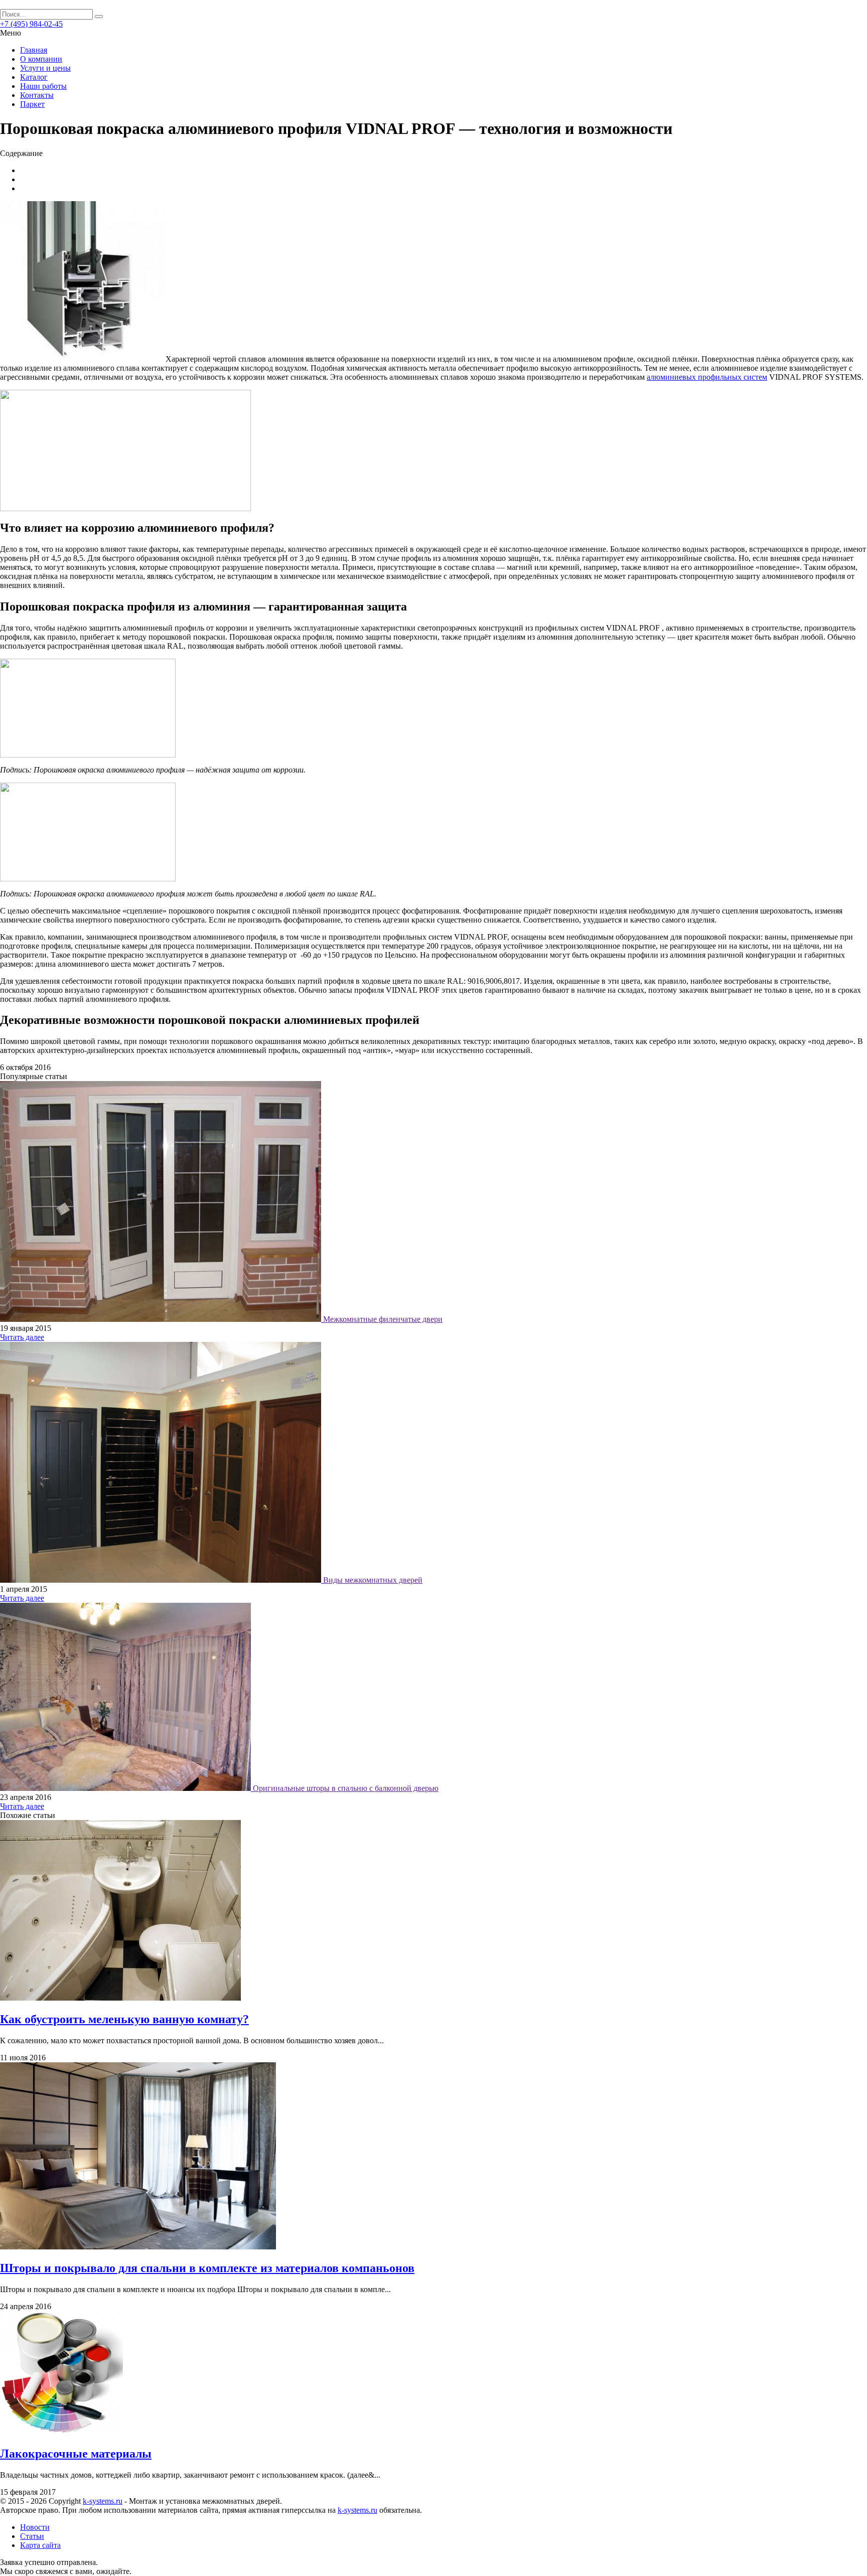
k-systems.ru (103, 2501)
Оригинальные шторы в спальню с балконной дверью (346, 1788)
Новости (35, 2527)
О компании (41, 59)
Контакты (37, 95)
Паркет (32, 104)
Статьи (32, 2536)
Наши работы (43, 86)
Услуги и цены (45, 68)
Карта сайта (40, 2545)
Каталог (34, 77)
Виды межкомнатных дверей (373, 1580)
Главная (34, 50)
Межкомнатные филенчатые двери (383, 1319)
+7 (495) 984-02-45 (31, 24)
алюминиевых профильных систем (707, 377)
